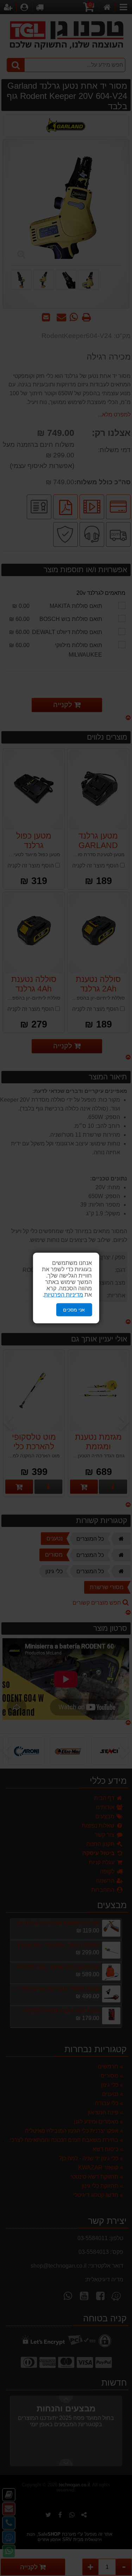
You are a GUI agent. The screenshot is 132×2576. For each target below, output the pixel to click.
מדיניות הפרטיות (64, 1295)
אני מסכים (74, 1310)
